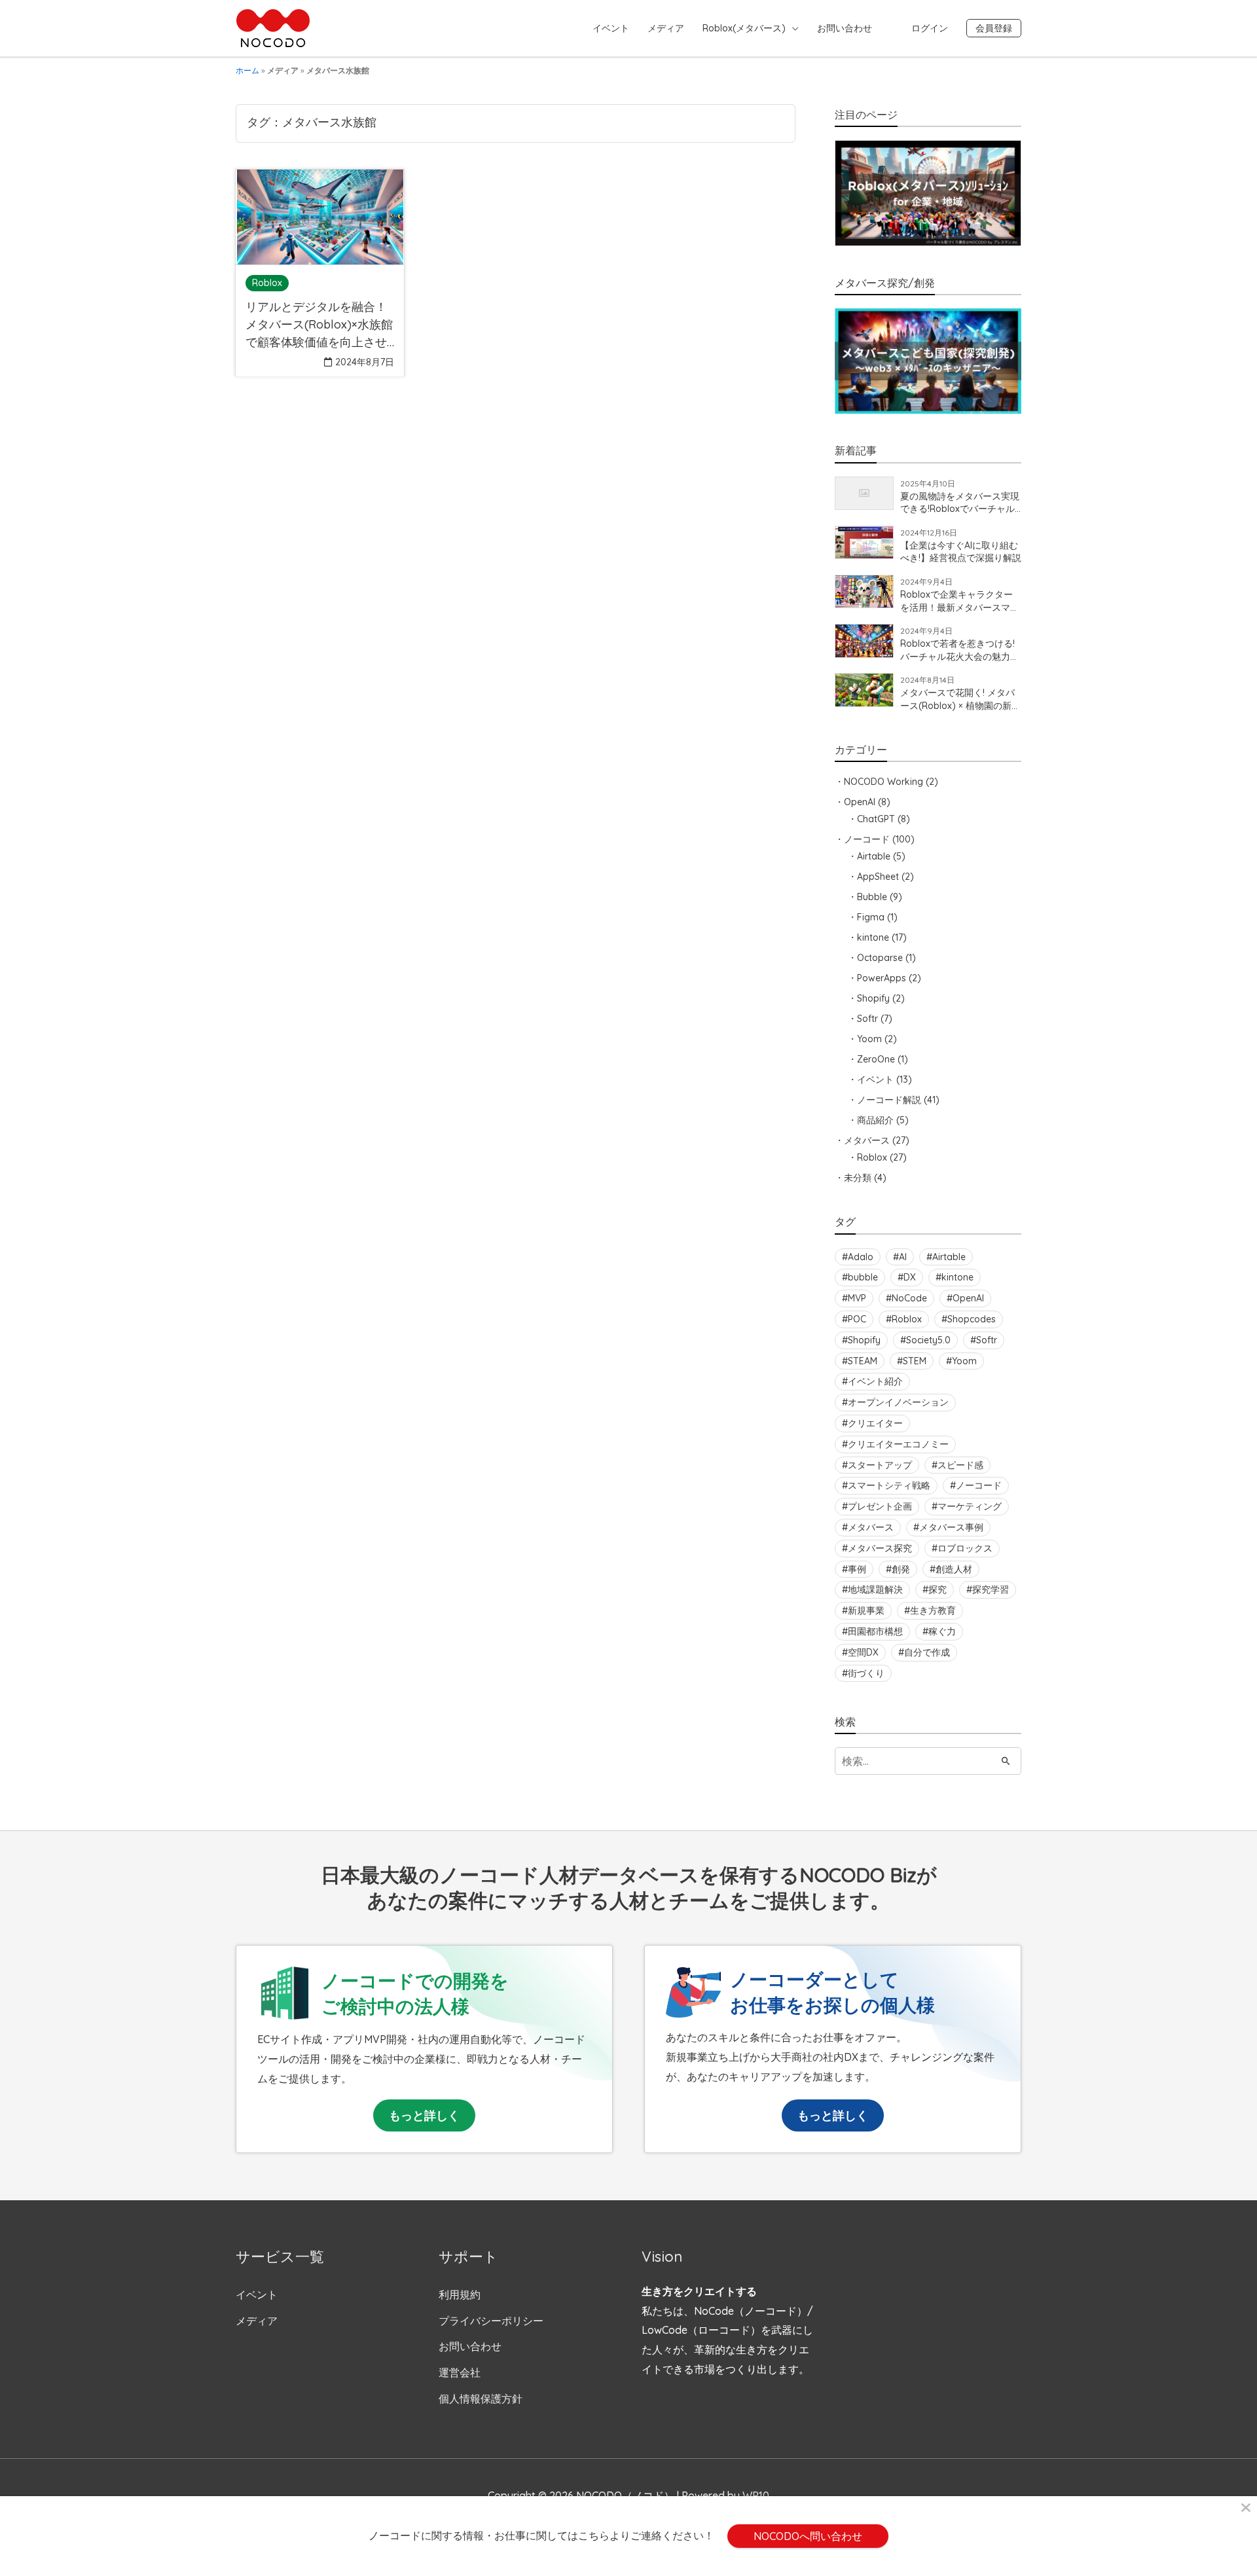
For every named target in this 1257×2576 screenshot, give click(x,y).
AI (903, 1257)
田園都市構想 (875, 1631)
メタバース (867, 1140)
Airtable (874, 856)
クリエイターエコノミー (898, 1444)
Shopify (873, 998)
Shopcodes (972, 1319)
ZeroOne (876, 1059)
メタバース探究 (880, 1548)
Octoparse (880, 958)
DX (910, 1277)
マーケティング (970, 1506)
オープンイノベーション (898, 1402)
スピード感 (960, 1465)
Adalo (861, 1257)
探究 (938, 1589)
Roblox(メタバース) (744, 28)
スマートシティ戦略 (889, 1485)
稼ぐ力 (942, 1631)
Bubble (872, 897)
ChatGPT (876, 819)
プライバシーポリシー (491, 2321)
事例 (857, 1569)
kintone (873, 937)
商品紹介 (875, 1120)
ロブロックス (965, 1548)
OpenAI (860, 802)
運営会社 (460, 2372)
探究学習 (991, 1589)
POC (857, 1319)
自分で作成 (927, 1652)
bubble (863, 1277)
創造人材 (954, 1569)
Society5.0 (928, 1340)
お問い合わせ (845, 28)
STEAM (863, 1361)
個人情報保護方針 (481, 2399)
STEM (915, 1361)
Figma (871, 917)
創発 (901, 1569)
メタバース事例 (951, 1527)
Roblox (872, 1157)
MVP (857, 1298)
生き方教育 (933, 1610)
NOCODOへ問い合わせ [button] (808, 2536)
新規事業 (866, 1610)
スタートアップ (880, 1465)
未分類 (858, 1178)
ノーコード (867, 839)
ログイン (930, 28)
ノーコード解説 (889, 1100)
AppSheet (878, 877)
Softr (867, 1019)
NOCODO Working (884, 782)
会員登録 (994, 28)
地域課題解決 (875, 1589)
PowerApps (882, 978)
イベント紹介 (875, 1381)
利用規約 (460, 2295)
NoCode (909, 1298)
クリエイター (875, 1423)
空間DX (863, 1652)
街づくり (866, 1673)
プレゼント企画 (880, 1506)
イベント (611, 28)
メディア (666, 28)
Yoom (869, 1039)
